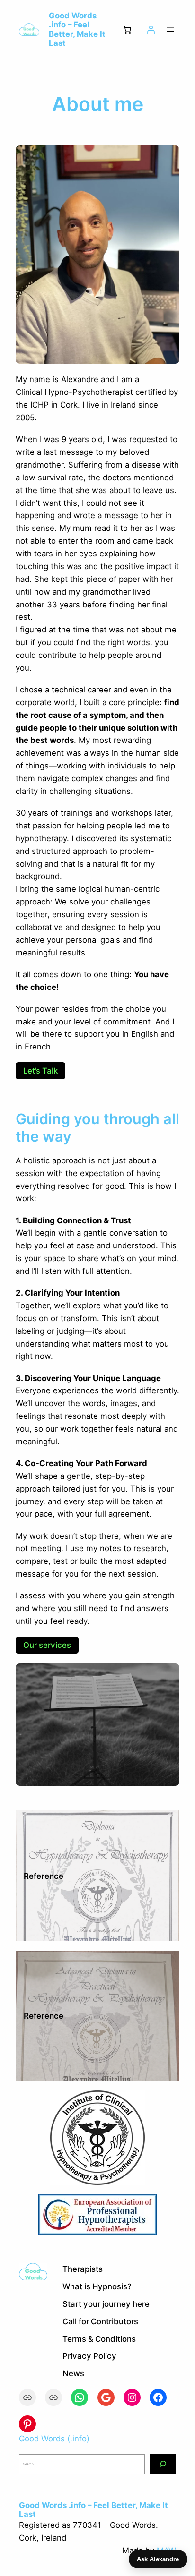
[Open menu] (170, 30)
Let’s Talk (40, 1071)
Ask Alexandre (158, 2559)
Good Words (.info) (54, 2439)
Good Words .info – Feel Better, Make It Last (77, 29)
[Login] (151, 30)
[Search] (163, 2464)
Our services (47, 1645)
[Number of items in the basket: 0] (127, 30)
